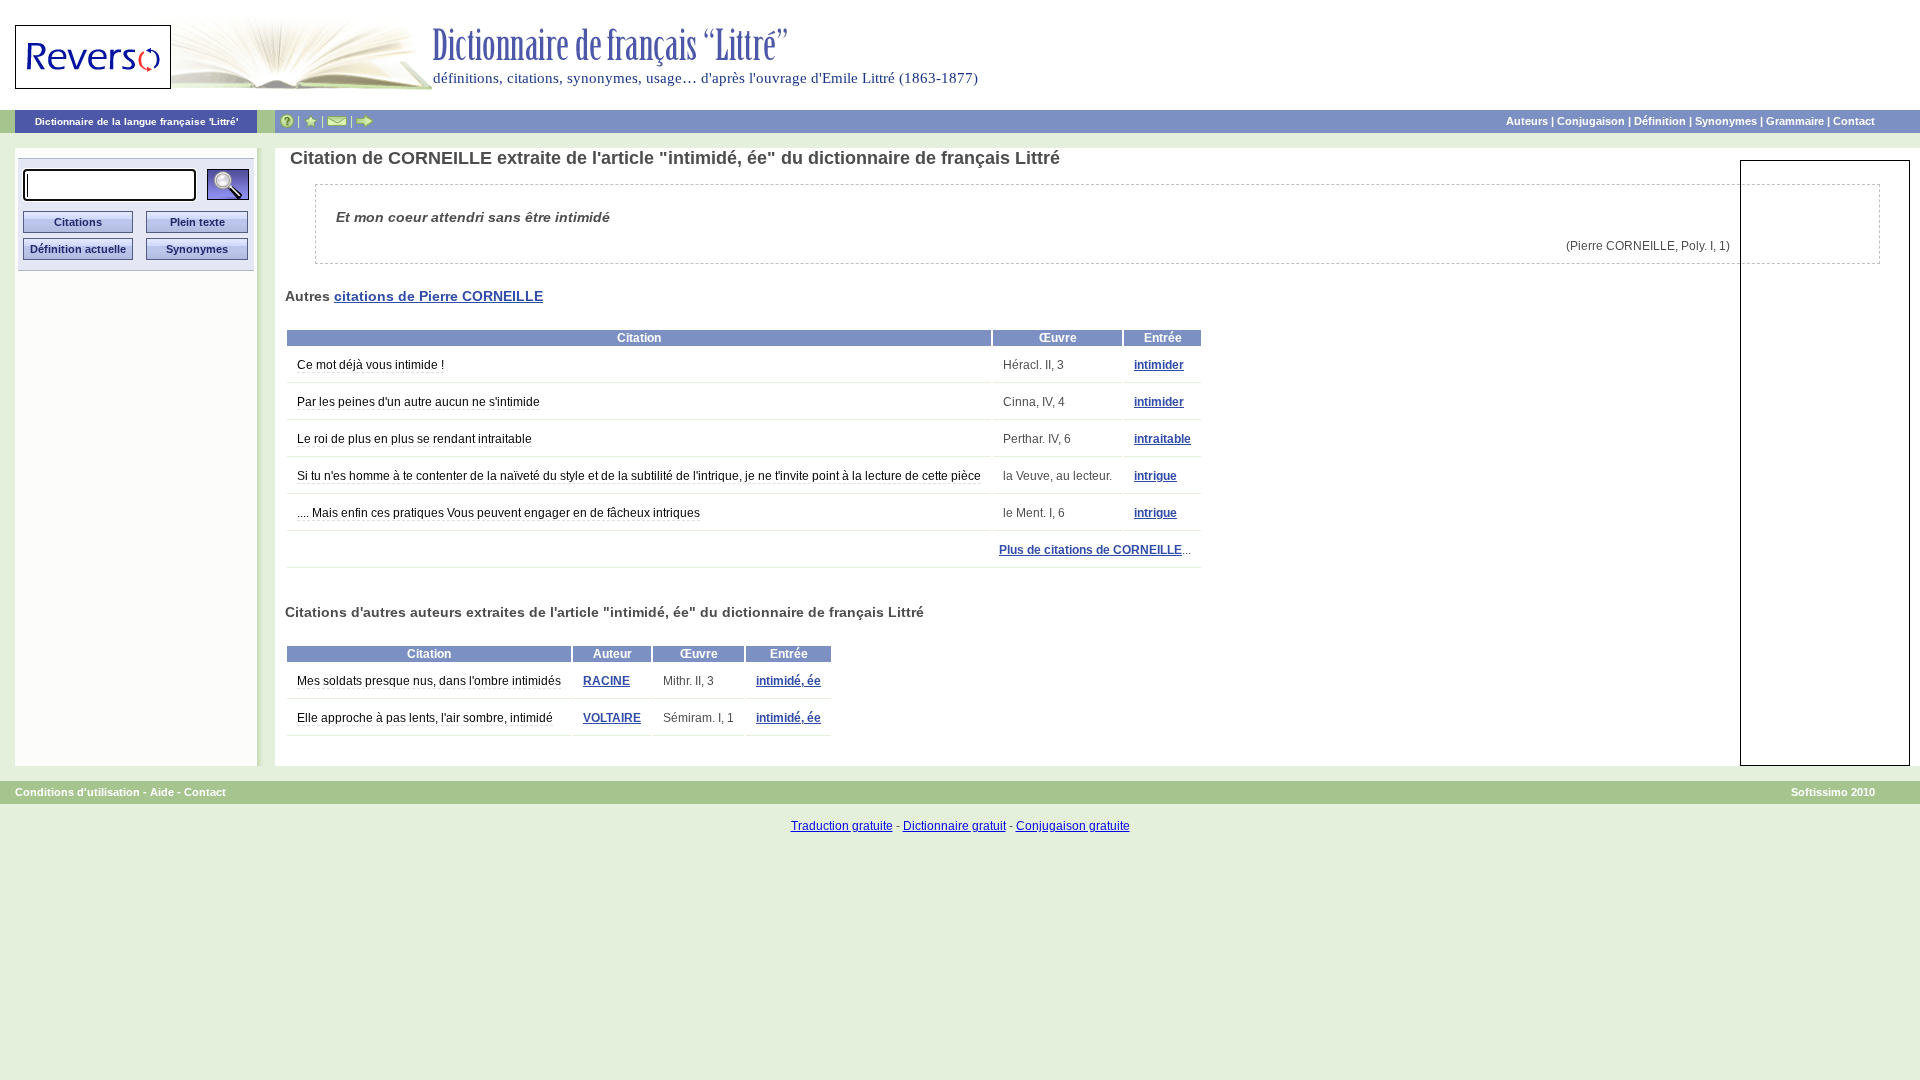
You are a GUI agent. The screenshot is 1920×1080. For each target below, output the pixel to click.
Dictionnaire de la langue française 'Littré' (136, 121)
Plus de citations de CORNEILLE (1090, 550)
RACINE (606, 681)
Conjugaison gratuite (1073, 826)
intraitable (1162, 439)
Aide (162, 792)
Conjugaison (1591, 121)
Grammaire (1795, 121)
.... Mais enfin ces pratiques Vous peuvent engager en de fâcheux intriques (498, 513)
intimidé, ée (788, 681)
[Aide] (287, 121)
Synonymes (1726, 121)
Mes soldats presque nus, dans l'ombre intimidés (429, 681)
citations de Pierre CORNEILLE (438, 296)
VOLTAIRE (612, 718)
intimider (1159, 365)
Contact (1854, 121)
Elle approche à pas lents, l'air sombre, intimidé (425, 718)
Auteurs (1527, 121)
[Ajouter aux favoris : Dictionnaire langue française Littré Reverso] (310, 121)
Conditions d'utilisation (77, 792)
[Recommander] (364, 121)
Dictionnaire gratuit (954, 826)
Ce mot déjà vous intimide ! (370, 365)
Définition (1660, 121)
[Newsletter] (337, 121)
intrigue (1155, 476)
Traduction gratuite (842, 826)
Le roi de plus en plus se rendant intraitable (414, 439)
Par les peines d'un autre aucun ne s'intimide (418, 402)
